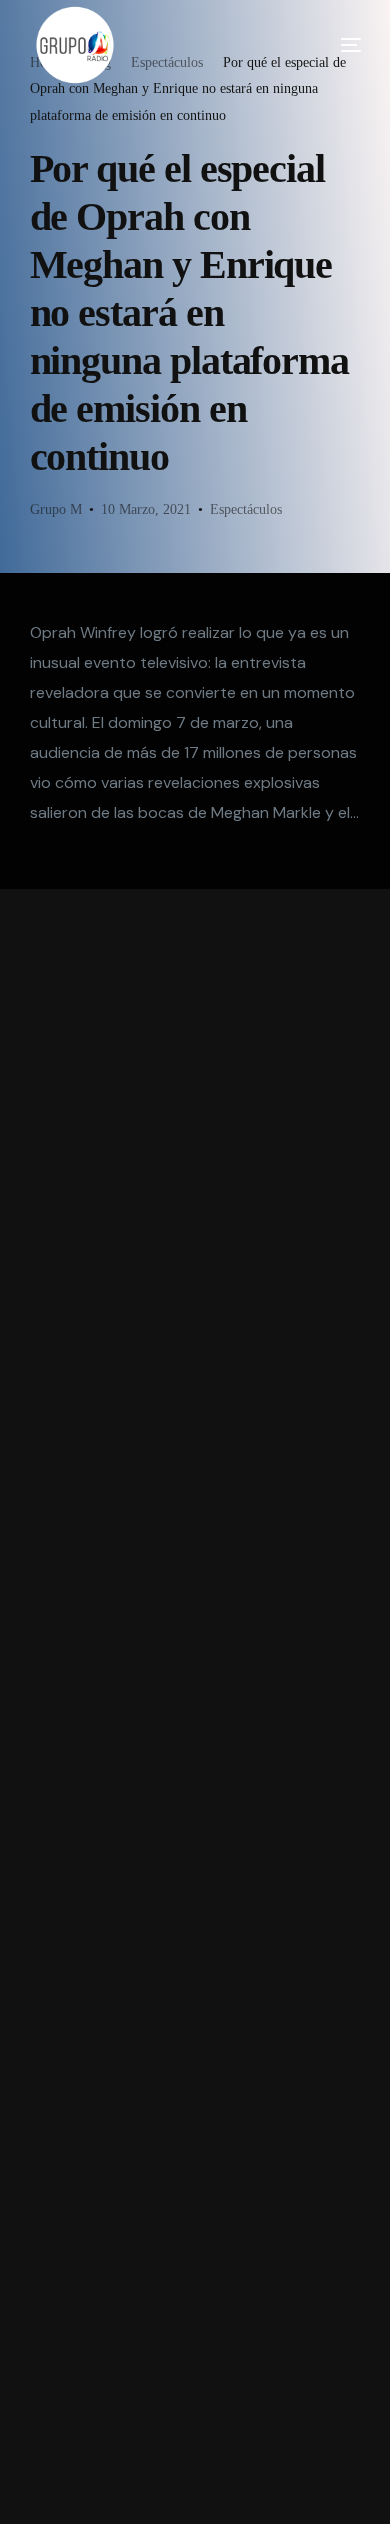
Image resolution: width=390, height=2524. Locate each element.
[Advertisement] (195, 1706)
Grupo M (56, 509)
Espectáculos (246, 509)
